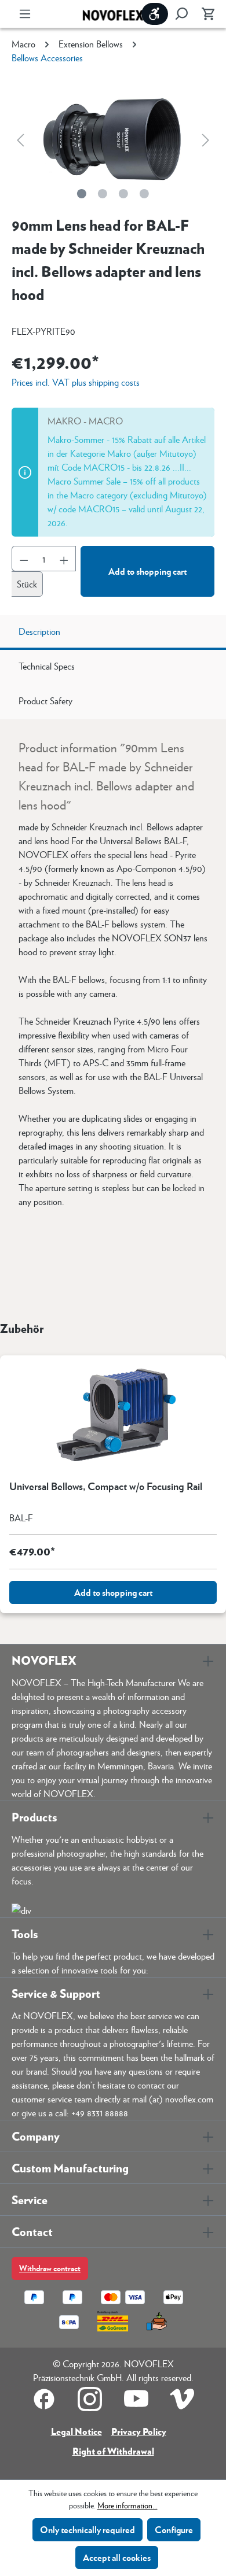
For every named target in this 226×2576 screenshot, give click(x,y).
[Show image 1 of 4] (82, 194)
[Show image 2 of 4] (103, 194)
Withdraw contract (50, 2268)
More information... (127, 2505)
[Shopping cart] (205, 14)
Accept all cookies (117, 2557)
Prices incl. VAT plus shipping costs (76, 382)
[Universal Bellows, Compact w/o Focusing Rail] (113, 1413)
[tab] (113, 633)
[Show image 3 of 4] (123, 194)
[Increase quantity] (64, 559)
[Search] (181, 14)
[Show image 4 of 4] (144, 194)
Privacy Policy (139, 2431)
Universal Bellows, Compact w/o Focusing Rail (106, 1487)
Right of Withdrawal (113, 2451)
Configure (174, 2529)
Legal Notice (76, 2431)
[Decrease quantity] (24, 559)
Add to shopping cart (147, 571)
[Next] (206, 139)
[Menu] (25, 14)
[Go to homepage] (113, 14)
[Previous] (20, 139)
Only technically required (88, 2529)
